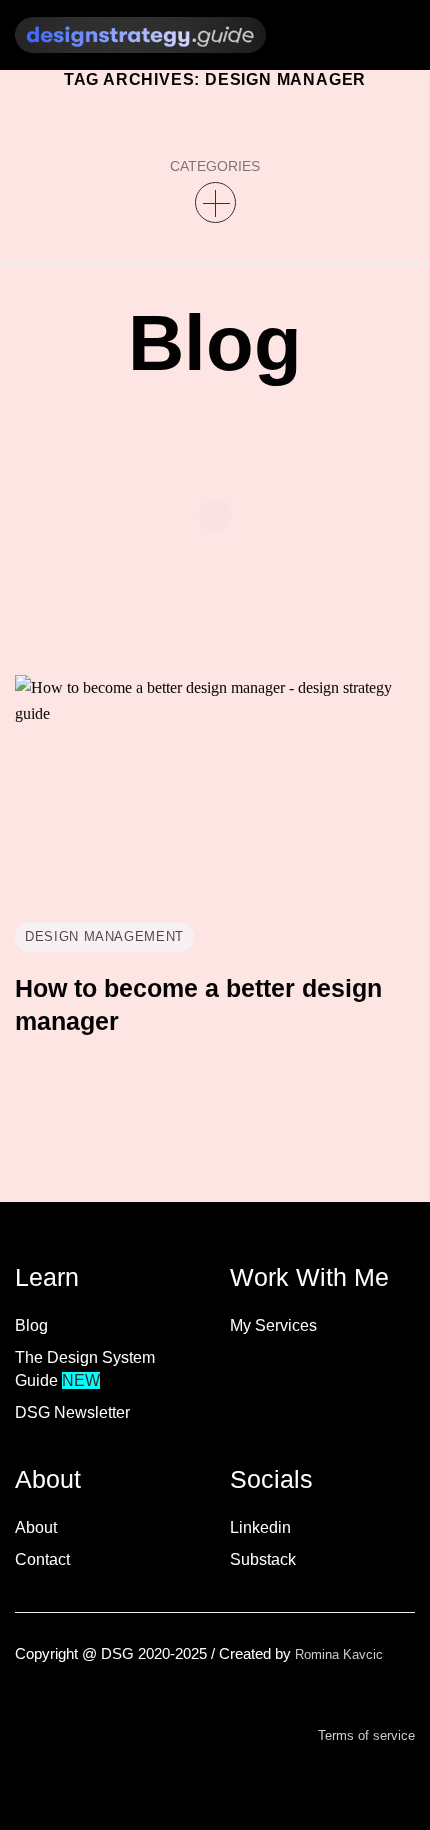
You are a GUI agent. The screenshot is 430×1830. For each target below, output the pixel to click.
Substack (263, 1559)
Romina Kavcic (339, 1654)
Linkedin (260, 1527)
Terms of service (366, 1735)
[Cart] (395, 34)
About (36, 1527)
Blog (31, 1325)
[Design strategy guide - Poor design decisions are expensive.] (140, 35)
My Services (273, 1325)
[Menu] (347, 35)
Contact (42, 1559)
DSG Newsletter (72, 1412)
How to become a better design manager (198, 1004)
